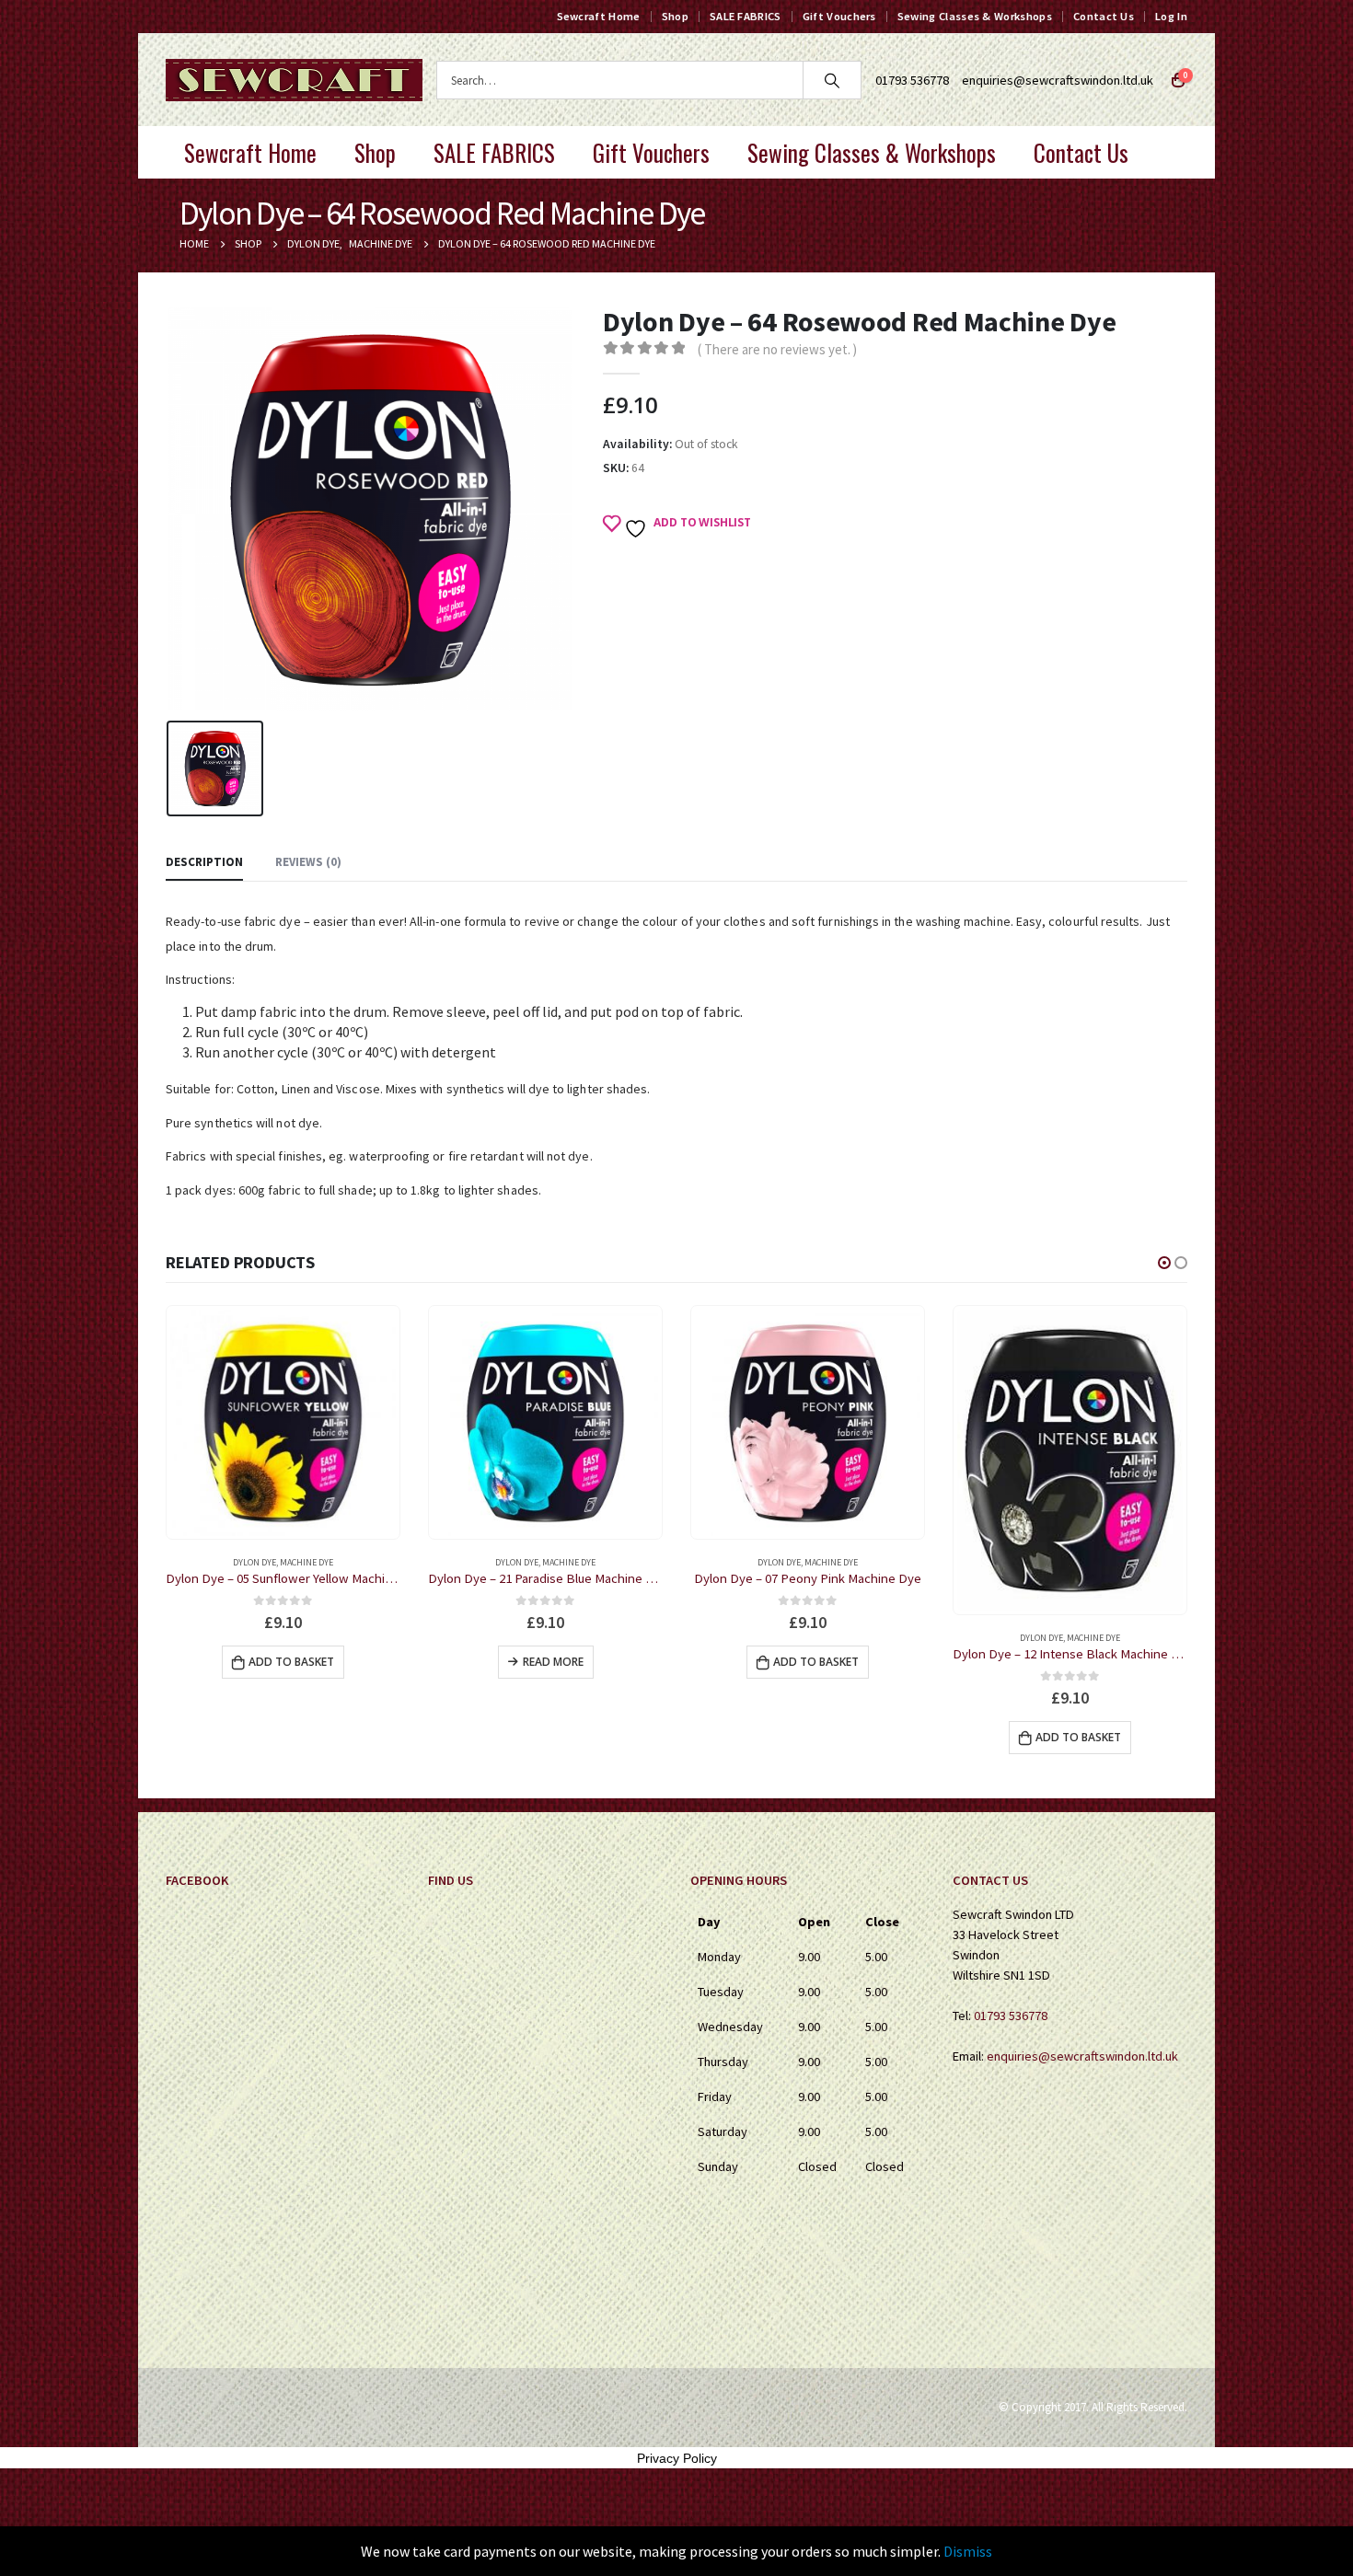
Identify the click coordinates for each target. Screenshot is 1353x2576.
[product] (283, 1422)
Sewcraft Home (599, 16)
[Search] (832, 80)
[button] (1164, 1263)
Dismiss (968, 2551)
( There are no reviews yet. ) (777, 349)
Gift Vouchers (839, 16)
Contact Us (1104, 16)
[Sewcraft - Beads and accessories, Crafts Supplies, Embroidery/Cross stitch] (294, 80)
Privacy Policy (677, 2458)
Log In (1171, 16)
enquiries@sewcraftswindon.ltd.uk (1058, 80)
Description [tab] (204, 862)
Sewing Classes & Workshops (975, 16)
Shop (675, 16)
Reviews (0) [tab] (308, 862)
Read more (291, 1662)
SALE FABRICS (746, 16)
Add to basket (554, 1662)
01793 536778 (1011, 2016)
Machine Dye (306, 1562)
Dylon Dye (254, 1562)
